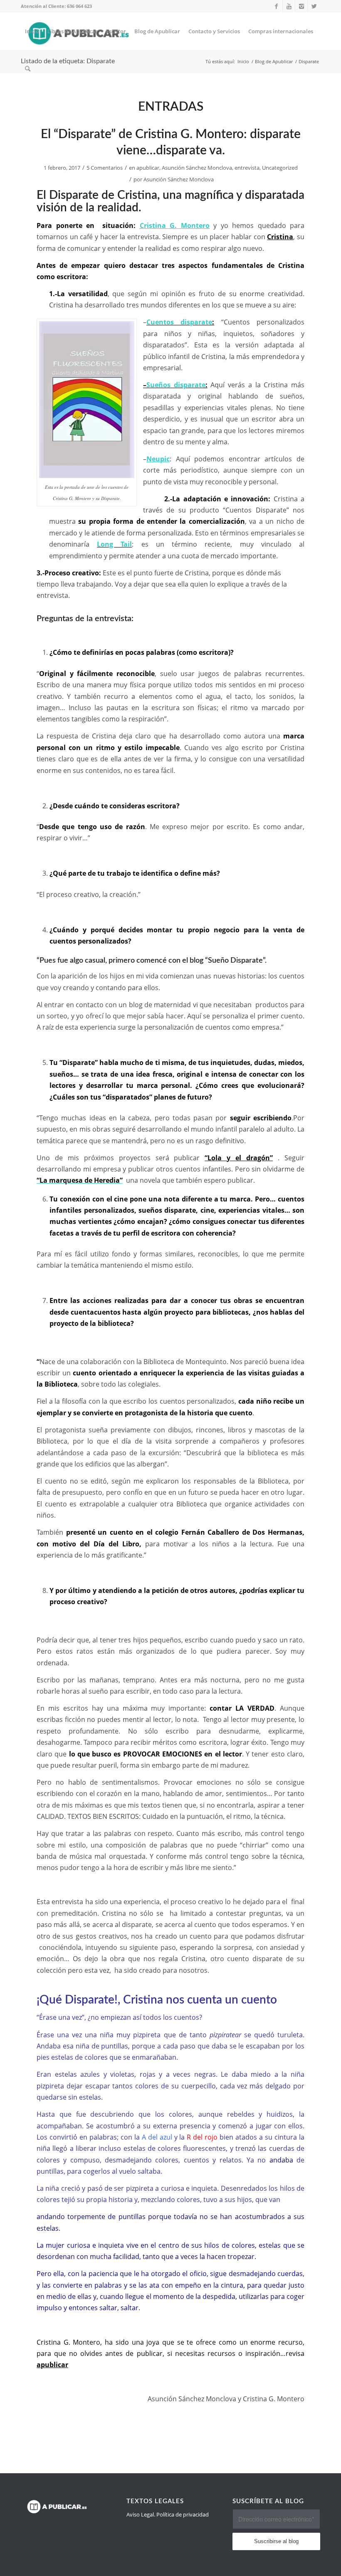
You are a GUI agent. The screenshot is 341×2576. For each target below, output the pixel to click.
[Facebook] (276, 6)
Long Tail (114, 544)
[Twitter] (314, 6)
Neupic (158, 459)
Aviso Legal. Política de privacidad (168, 2514)
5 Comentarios (105, 168)
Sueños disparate (176, 385)
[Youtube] (289, 6)
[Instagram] (301, 6)
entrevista (247, 168)
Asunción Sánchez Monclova (197, 168)
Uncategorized (280, 168)
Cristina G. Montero (175, 225)
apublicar (148, 168)
